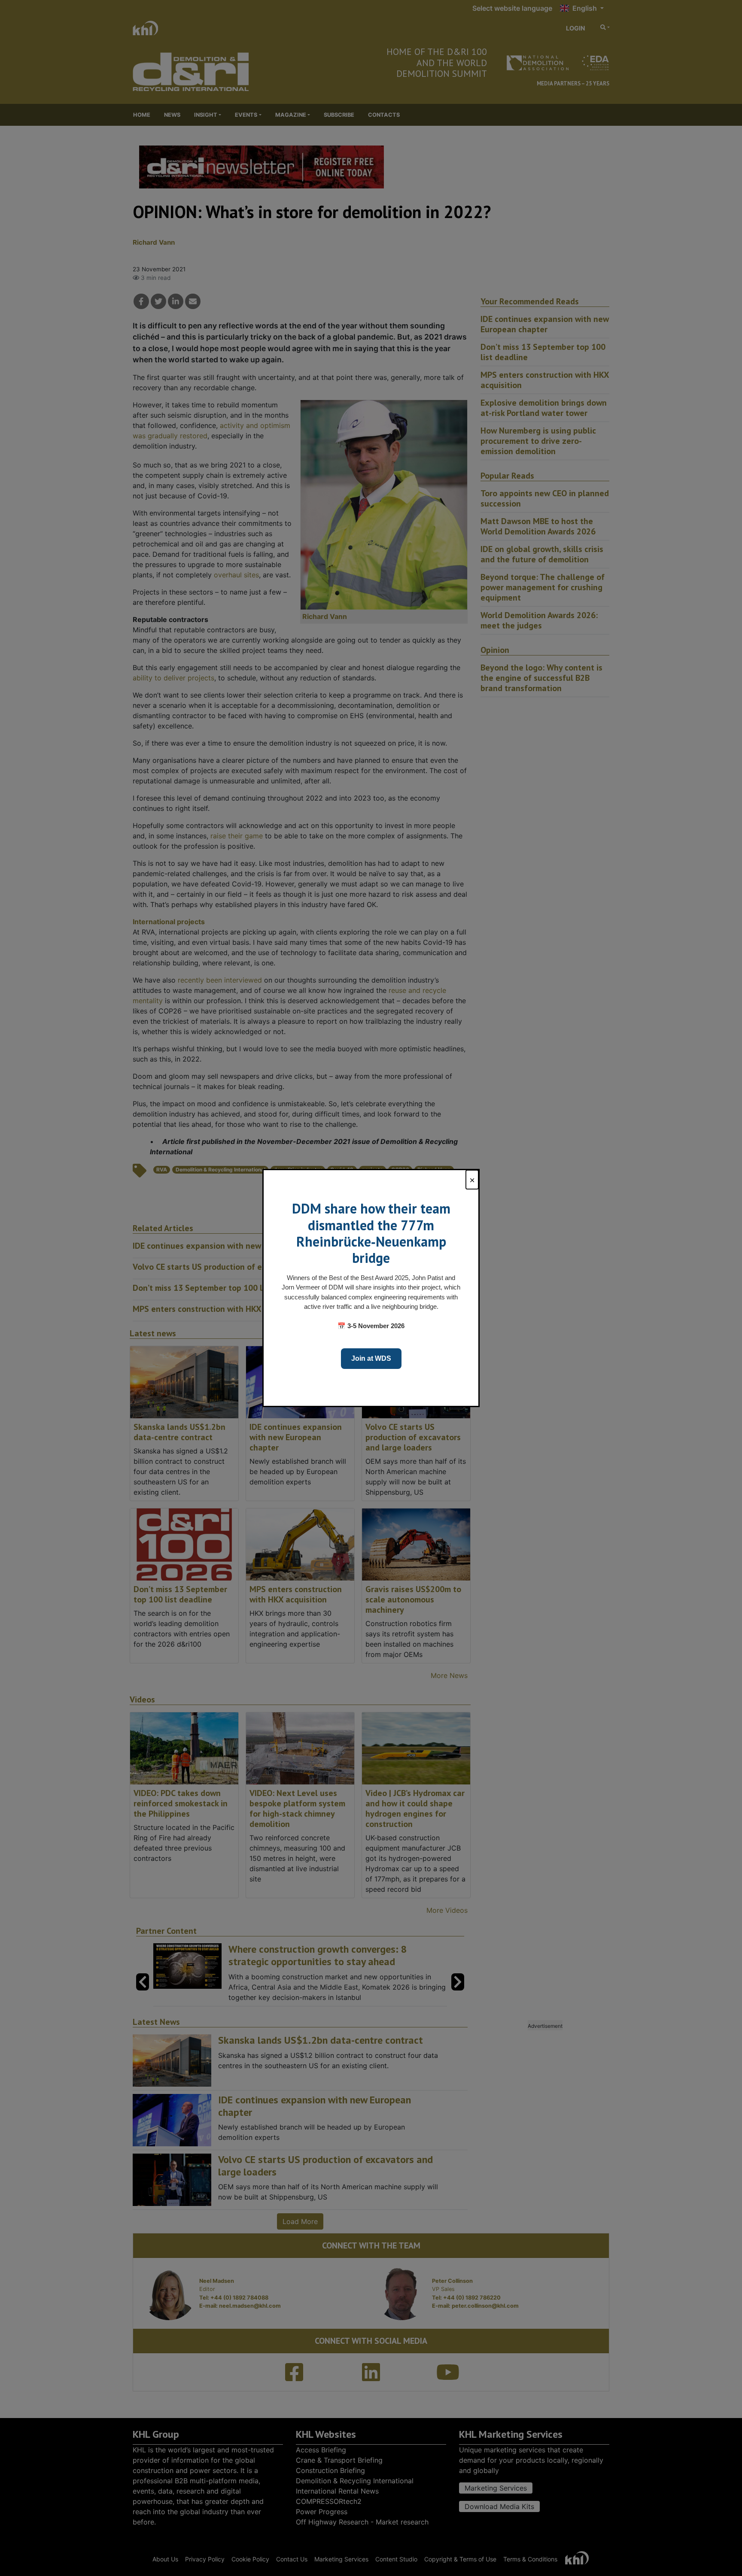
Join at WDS (371, 1358)
